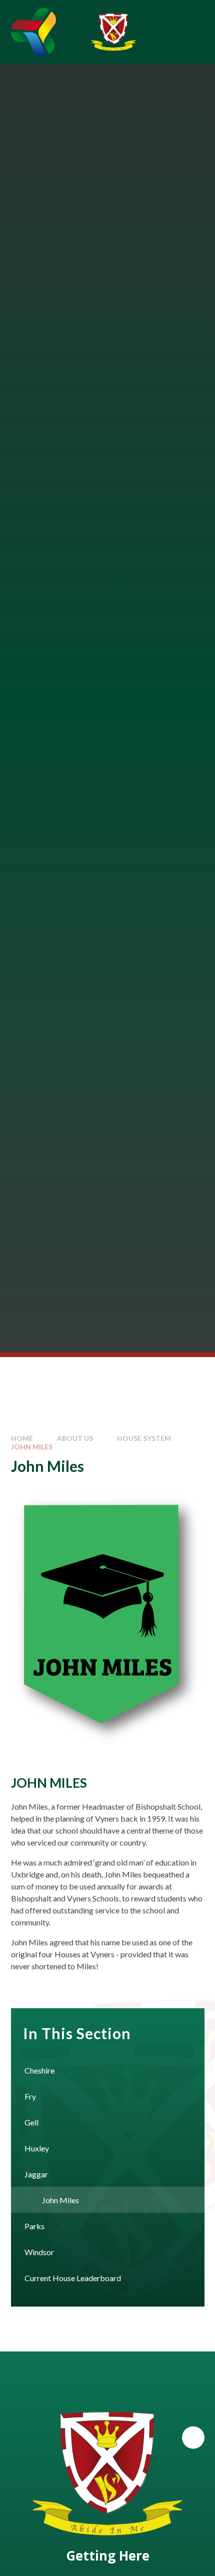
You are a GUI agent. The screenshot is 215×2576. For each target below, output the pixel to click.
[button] (193, 2438)
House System (144, 1438)
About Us (75, 1438)
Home (22, 1438)
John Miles (32, 1447)
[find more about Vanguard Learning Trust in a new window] (33, 32)
